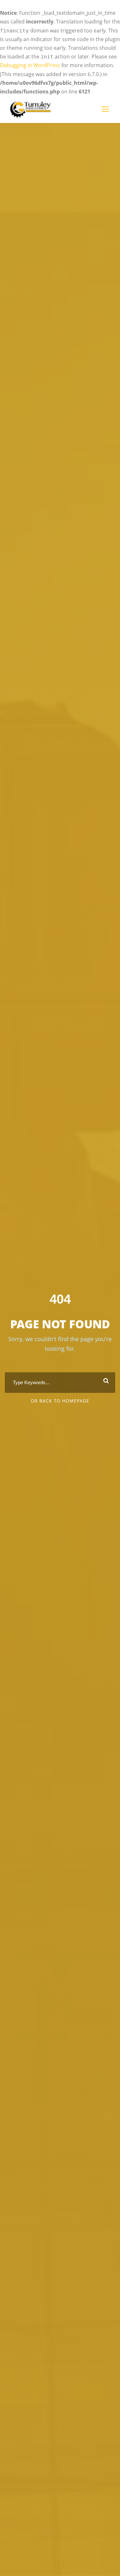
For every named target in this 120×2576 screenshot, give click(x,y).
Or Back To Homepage (60, 1401)
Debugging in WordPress (30, 65)
